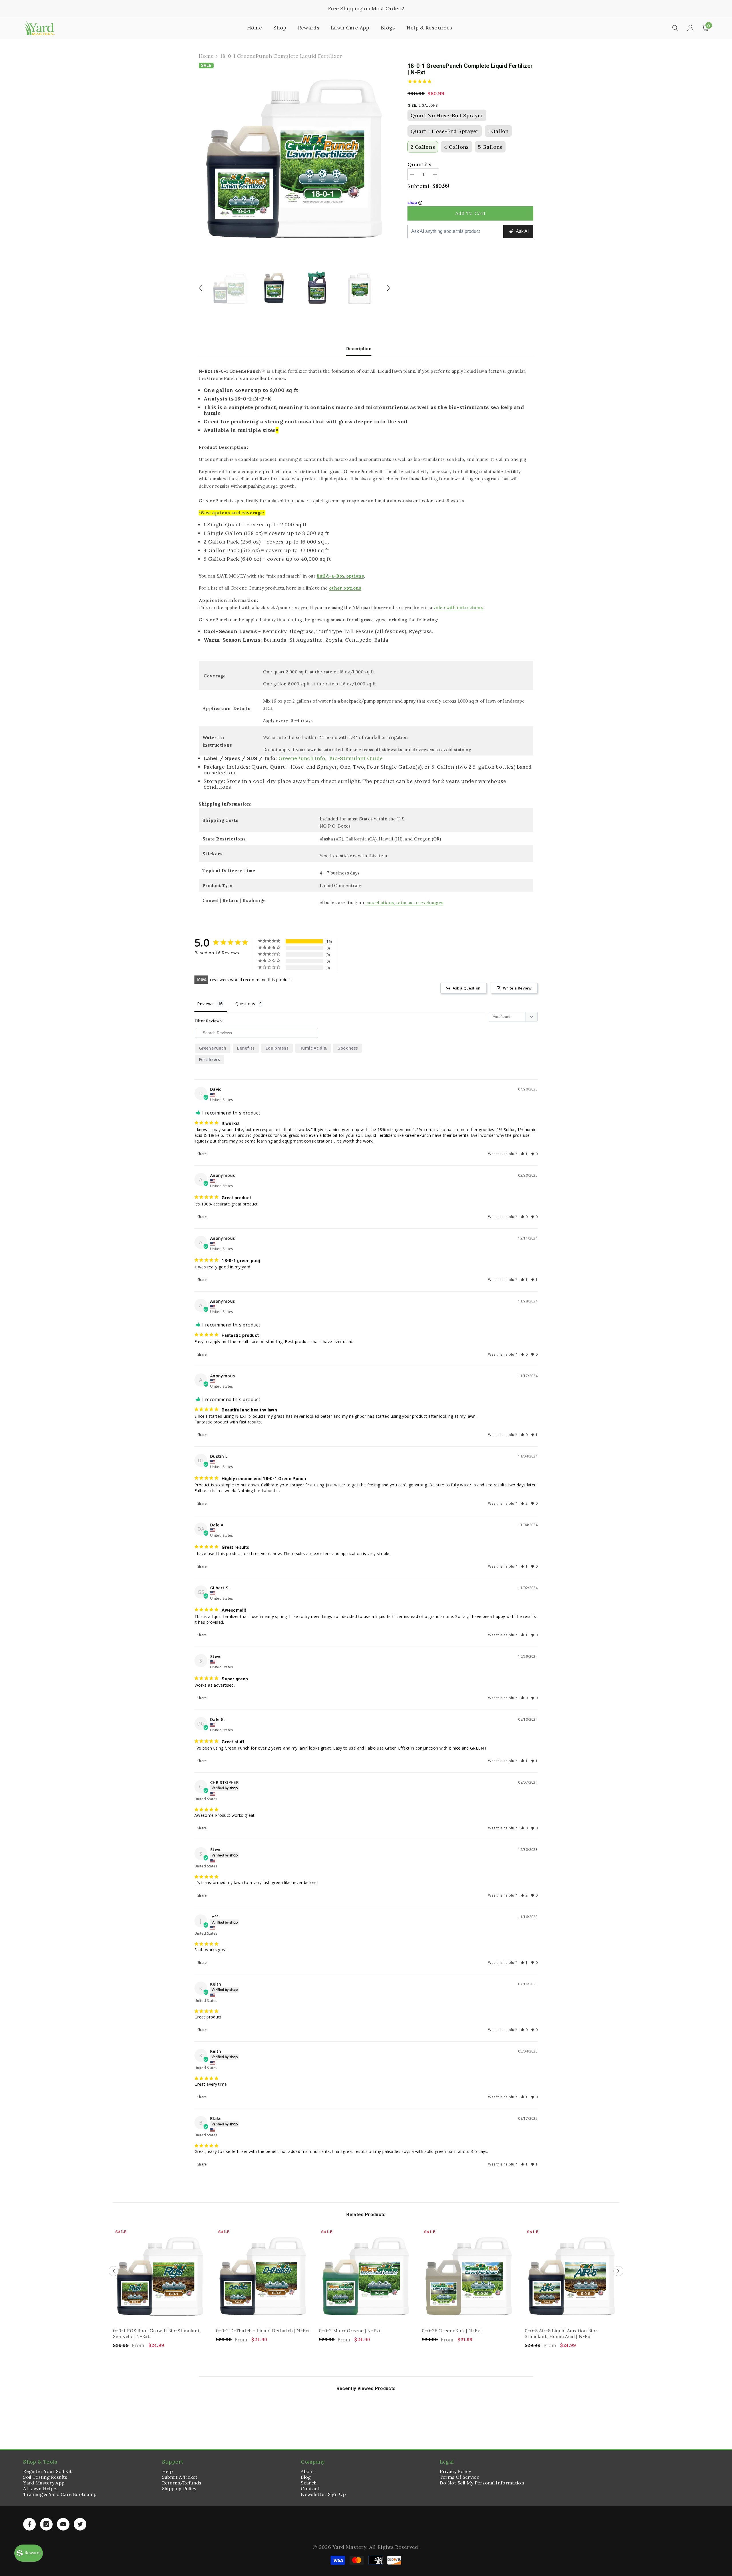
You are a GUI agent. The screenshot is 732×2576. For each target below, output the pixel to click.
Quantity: (420, 164)
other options (345, 588)
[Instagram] (46, 2524)
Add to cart (471, 213)
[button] (524, 1154)
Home (206, 56)
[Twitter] (80, 2524)
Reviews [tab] (205, 1004)
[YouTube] (63, 2524)
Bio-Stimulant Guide (356, 758)
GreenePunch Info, (303, 758)
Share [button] (202, 1154)
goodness (348, 1048)
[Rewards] (29, 2553)
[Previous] (200, 288)
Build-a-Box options (340, 576)
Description (359, 349)
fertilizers (209, 1059)
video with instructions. (459, 607)
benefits (246, 1048)
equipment (277, 1048)
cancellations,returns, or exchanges (404, 903)
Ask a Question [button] (467, 988)
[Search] (675, 28)
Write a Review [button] (517, 988)
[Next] (389, 288)
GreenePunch (213, 1048)
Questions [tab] (245, 1004)
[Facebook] (29, 2524)
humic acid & (313, 1048)
